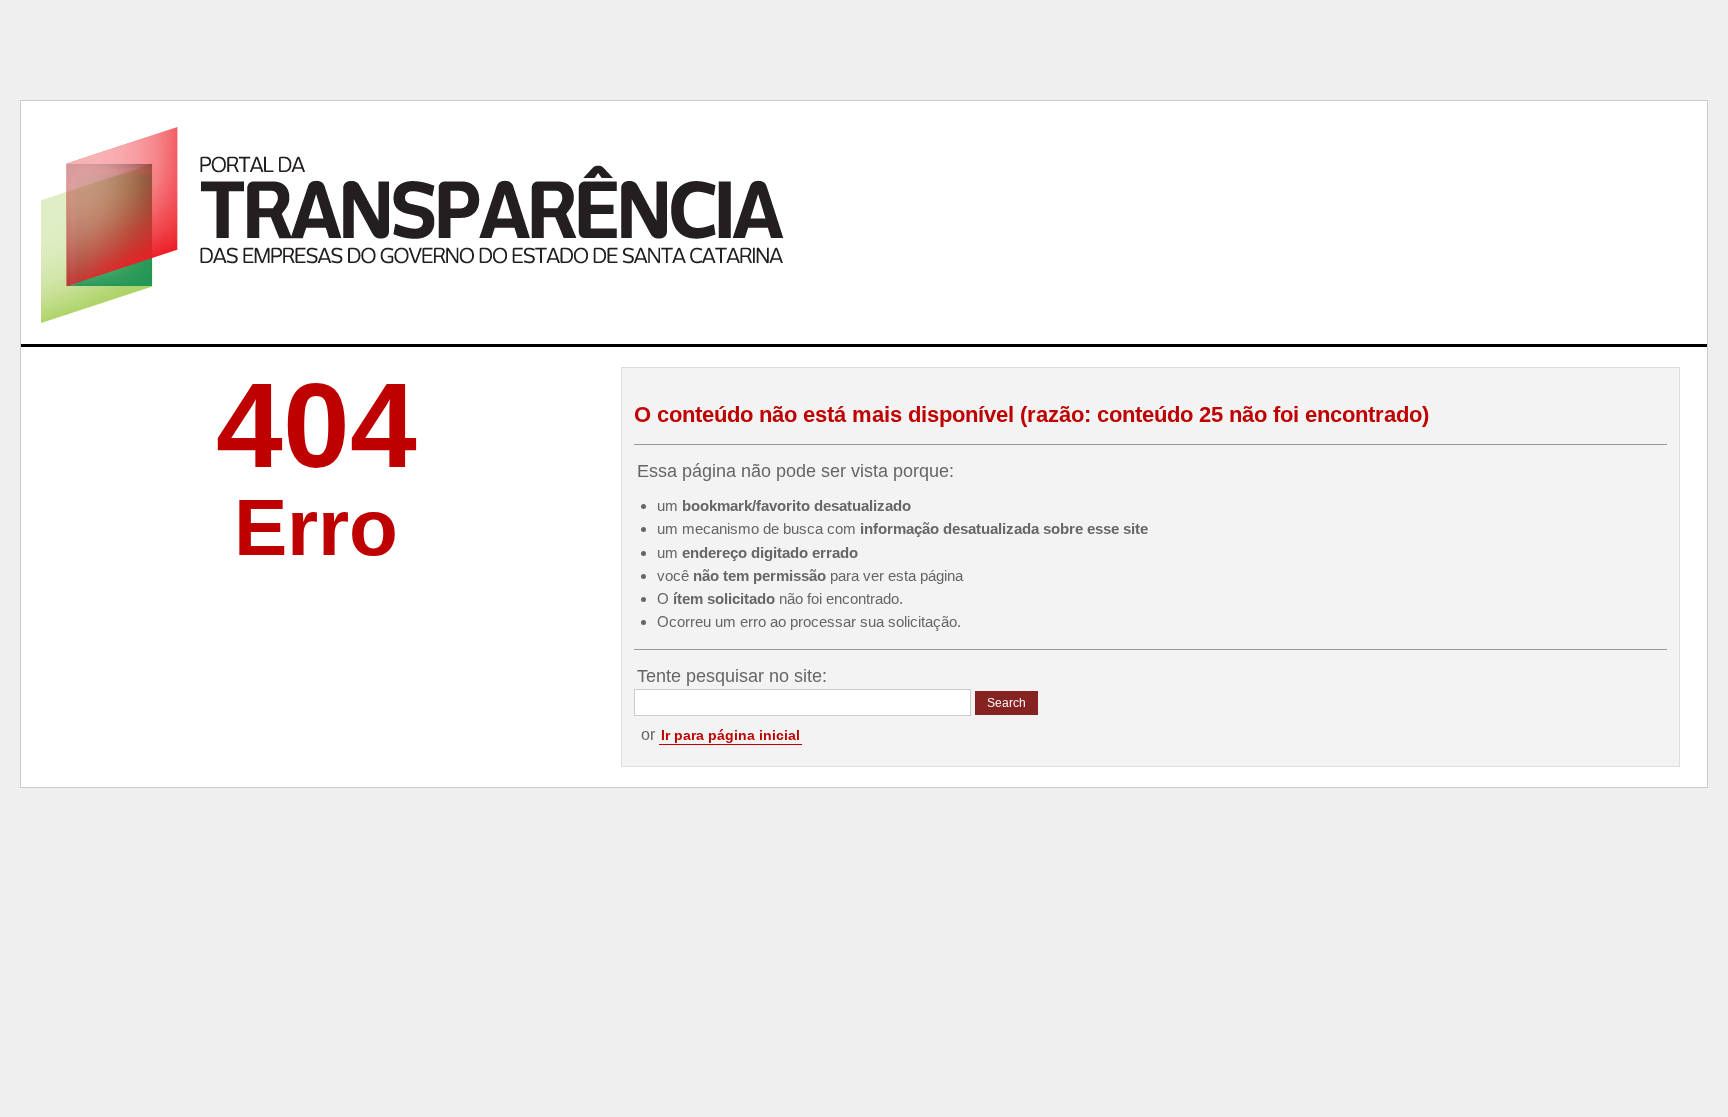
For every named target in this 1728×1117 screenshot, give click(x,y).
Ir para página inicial (730, 735)
